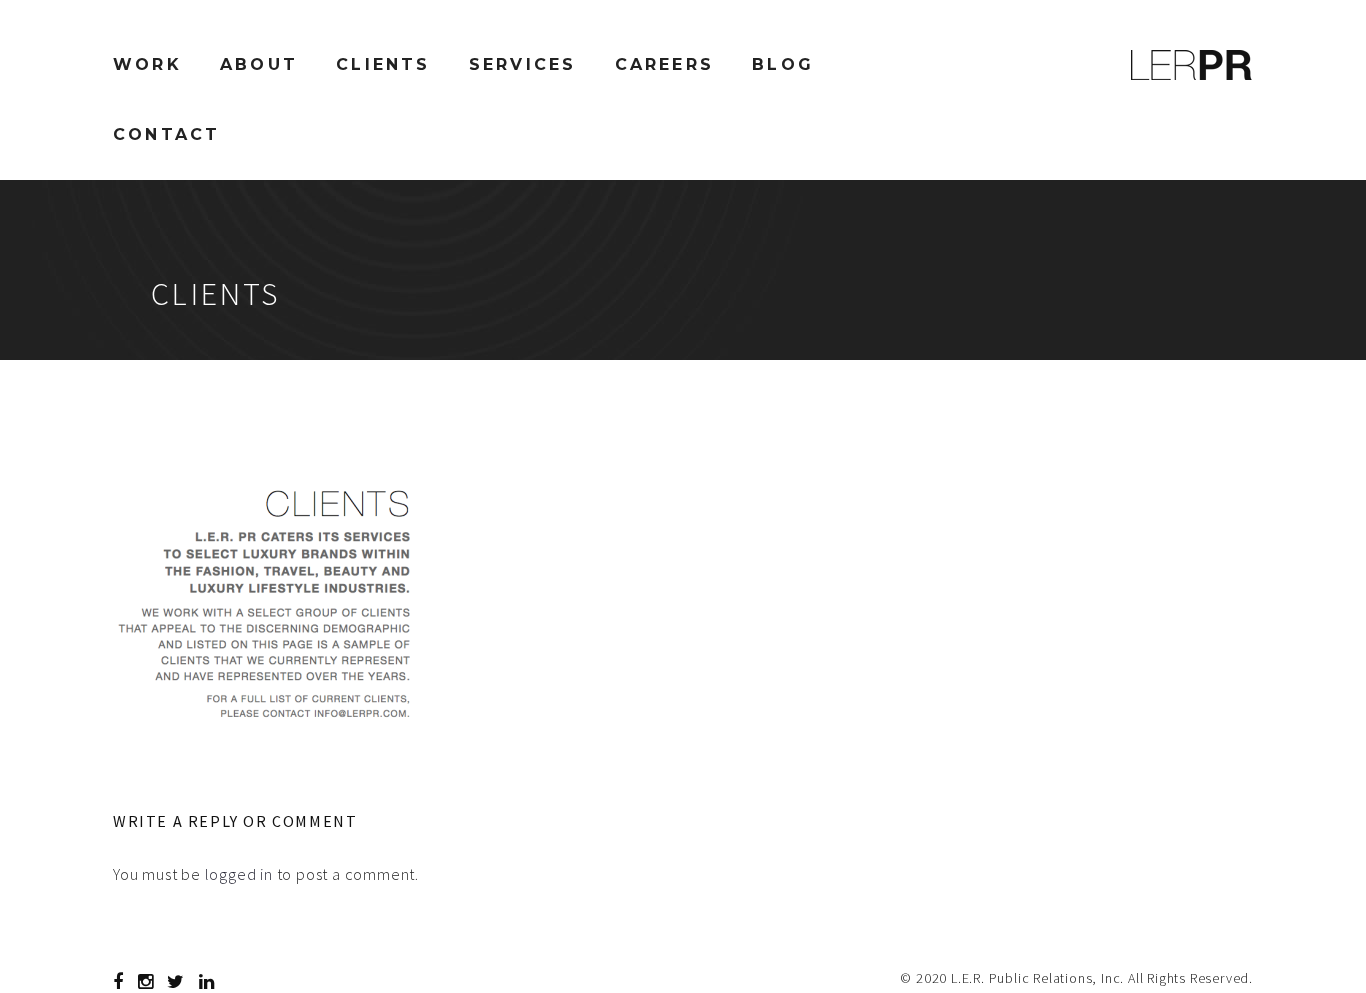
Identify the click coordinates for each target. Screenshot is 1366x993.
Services (523, 64)
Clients (383, 64)
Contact (166, 134)
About (259, 64)
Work (147, 64)
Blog (783, 64)
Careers (664, 64)
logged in (239, 874)
